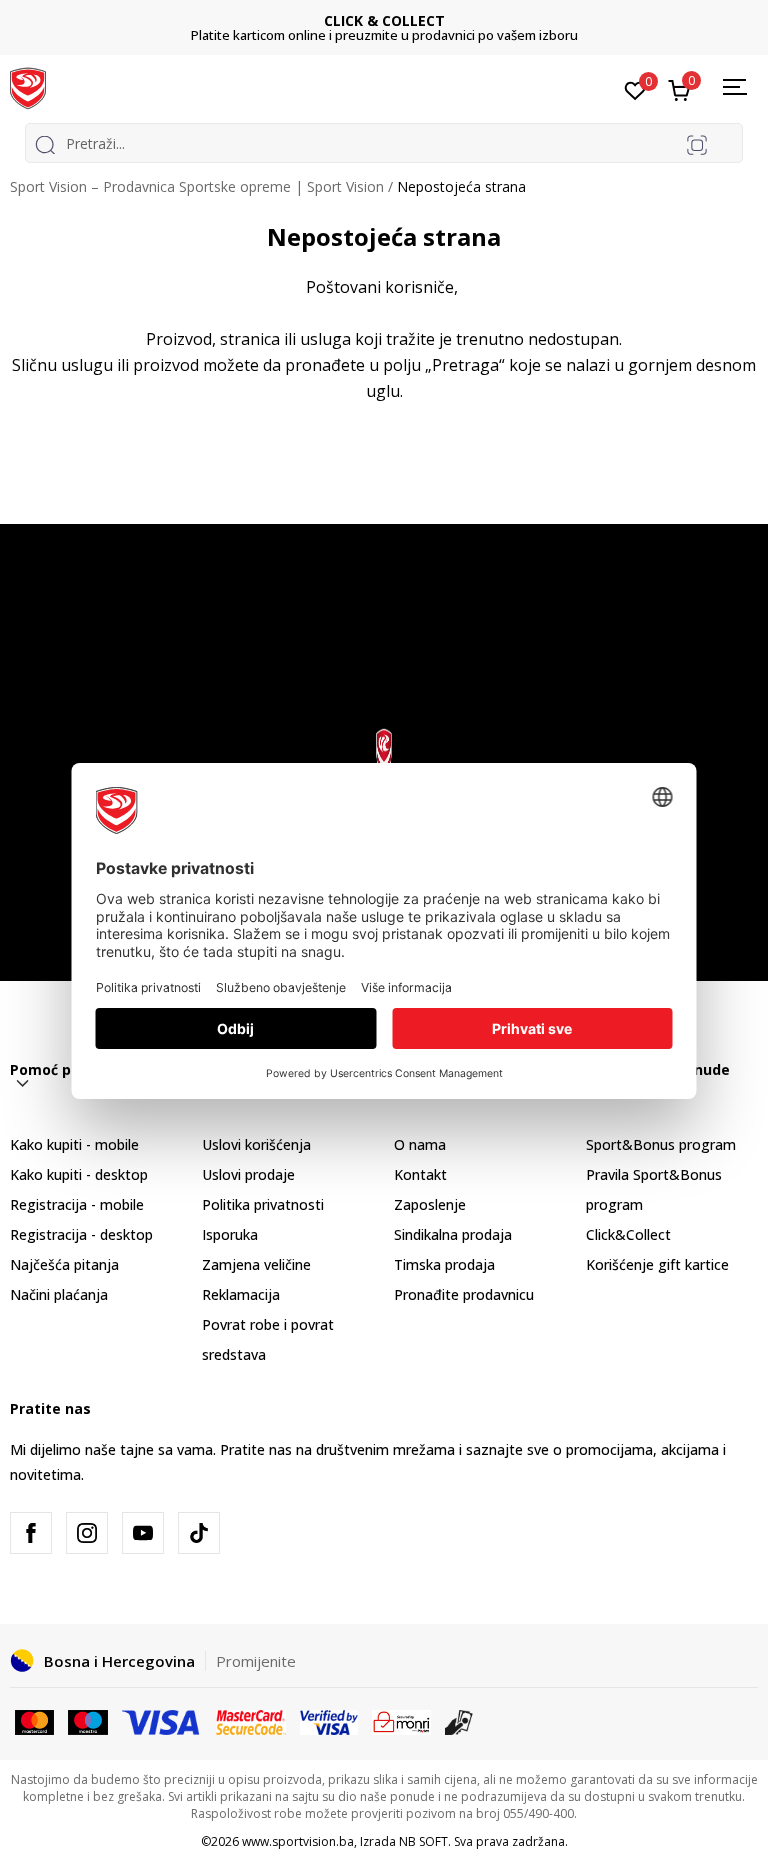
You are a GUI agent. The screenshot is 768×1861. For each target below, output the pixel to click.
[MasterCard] (34, 1721)
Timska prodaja (444, 1264)
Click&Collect (628, 1234)
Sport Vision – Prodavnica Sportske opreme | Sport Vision (197, 186)
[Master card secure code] (251, 1721)
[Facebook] (31, 1533)
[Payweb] (401, 1721)
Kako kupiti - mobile (74, 1144)
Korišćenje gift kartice (657, 1264)
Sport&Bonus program (661, 1144)
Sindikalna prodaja (453, 1234)
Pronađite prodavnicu (464, 1294)
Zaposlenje (430, 1204)
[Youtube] (143, 1533)
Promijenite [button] (256, 1661)
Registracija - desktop (81, 1234)
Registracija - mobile (77, 1204)
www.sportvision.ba (298, 1841)
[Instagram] (87, 1533)
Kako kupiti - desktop (79, 1174)
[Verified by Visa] (329, 1721)
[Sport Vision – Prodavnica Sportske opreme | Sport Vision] (28, 87)
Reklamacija (241, 1294)
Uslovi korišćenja (256, 1144)
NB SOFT (423, 1841)
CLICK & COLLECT (384, 20)
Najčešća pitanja (64, 1264)
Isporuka (230, 1234)
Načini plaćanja (59, 1294)
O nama (420, 1144)
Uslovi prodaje (248, 1174)
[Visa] (162, 1721)
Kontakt (420, 1174)
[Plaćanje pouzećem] (459, 1721)
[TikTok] (199, 1533)
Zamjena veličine (256, 1264)
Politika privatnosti (263, 1204)
